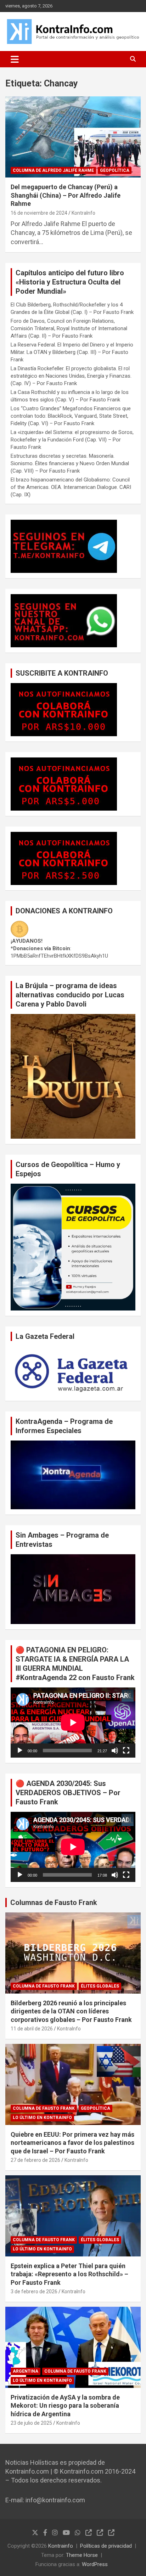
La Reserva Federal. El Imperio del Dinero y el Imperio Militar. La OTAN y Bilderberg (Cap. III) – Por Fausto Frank (72, 352)
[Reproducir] (20, 1751)
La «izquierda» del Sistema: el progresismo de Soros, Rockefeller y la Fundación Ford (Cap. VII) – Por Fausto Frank (72, 440)
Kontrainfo (61, 2546)
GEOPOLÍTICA (115, 170)
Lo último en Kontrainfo (42, 2118)
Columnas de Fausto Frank (54, 1903)
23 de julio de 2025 (31, 2423)
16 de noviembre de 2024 (39, 213)
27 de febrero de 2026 (35, 2160)
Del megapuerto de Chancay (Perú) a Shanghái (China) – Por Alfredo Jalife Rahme (66, 195)
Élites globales (100, 1986)
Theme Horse (82, 2555)
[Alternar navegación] (15, 59)
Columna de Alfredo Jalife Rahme (53, 170)
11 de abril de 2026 (32, 2029)
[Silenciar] (115, 1751)
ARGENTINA (26, 2371)
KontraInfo (83, 213)
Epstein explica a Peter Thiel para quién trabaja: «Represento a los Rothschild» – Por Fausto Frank (69, 2274)
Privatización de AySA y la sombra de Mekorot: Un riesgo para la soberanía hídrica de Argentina (65, 2406)
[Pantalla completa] (126, 1751)
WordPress (95, 2564)
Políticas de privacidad (106, 2546)
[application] (73, 1723)
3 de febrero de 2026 (34, 2292)
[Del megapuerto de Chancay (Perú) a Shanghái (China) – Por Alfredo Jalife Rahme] (73, 137)
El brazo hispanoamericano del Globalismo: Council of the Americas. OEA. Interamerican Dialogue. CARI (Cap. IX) (71, 487)
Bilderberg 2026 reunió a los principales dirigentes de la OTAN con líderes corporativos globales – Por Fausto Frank (71, 2011)
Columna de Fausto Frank (44, 1986)
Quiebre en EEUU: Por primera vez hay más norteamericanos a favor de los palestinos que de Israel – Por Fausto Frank (72, 2143)
